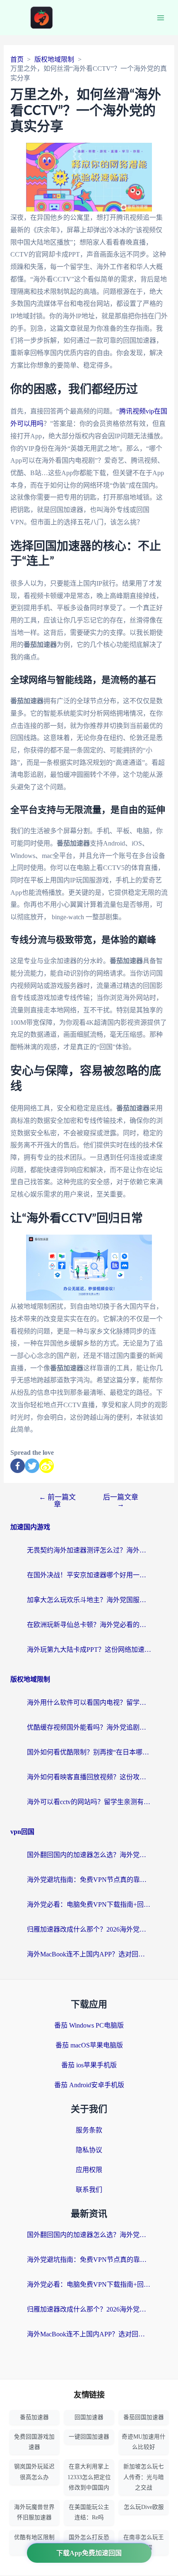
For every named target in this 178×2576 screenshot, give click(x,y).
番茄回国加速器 (144, 2417)
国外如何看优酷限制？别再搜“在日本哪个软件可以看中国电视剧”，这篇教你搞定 (89, 1752)
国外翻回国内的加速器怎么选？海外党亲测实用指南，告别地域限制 (89, 1855)
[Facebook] (18, 1466)
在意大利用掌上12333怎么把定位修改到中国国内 (89, 2477)
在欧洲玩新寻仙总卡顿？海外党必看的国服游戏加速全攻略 (89, 1625)
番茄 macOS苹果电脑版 (89, 2045)
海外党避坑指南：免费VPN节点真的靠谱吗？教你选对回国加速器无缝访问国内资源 (89, 1880)
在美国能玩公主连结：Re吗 (89, 2512)
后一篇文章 (121, 1501)
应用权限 (89, 2170)
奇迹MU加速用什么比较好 (144, 2442)
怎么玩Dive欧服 (144, 2507)
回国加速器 (89, 2417)
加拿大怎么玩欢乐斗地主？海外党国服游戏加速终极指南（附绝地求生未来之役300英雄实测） (89, 1600)
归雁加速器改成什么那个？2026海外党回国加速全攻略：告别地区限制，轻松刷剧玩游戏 (89, 1929)
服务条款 (89, 2130)
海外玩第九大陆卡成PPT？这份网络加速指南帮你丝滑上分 (89, 1650)
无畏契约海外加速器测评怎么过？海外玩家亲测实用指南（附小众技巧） (89, 1550)
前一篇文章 (57, 1501)
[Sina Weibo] (47, 1466)
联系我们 (89, 2190)
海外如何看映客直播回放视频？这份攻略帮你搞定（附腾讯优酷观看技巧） (89, 1777)
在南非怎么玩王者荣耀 (144, 2542)
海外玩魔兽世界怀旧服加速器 (34, 2512)
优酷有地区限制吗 (34, 2542)
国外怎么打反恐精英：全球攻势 (89, 2542)
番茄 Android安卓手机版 (89, 2085)
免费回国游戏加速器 (34, 2442)
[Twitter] (32, 1466)
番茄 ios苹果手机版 (89, 2065)
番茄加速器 (34, 2417)
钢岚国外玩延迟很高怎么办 (34, 2472)
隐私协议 (89, 2150)
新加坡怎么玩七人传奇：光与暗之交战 (144, 2477)
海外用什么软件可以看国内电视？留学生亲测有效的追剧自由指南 (89, 1703)
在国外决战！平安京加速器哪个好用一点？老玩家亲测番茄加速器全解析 (89, 1575)
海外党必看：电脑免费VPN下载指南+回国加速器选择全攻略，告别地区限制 (89, 1904)
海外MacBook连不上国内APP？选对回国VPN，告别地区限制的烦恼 (89, 1954)
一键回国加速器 (89, 2437)
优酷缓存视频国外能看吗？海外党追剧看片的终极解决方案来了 (89, 1727)
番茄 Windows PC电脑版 (89, 2025)
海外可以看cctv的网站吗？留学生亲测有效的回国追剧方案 (89, 1802)
